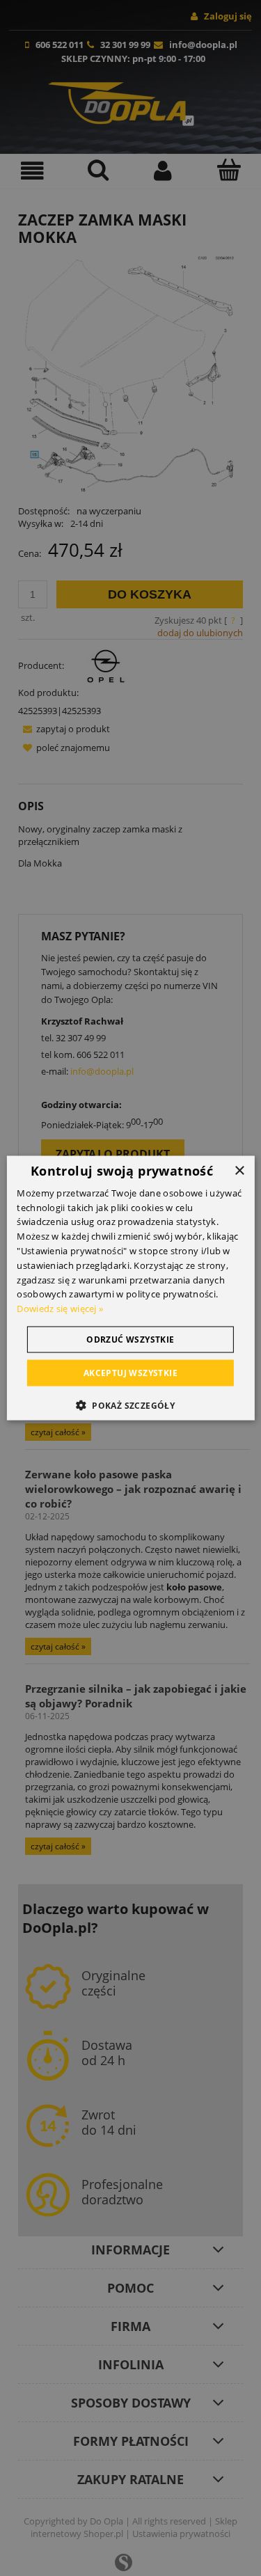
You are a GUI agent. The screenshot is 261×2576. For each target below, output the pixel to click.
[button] (130, 1405)
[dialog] (130, 1288)
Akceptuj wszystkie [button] (130, 1373)
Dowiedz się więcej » (60, 1309)
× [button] (239, 1170)
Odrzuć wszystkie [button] (130, 1340)
